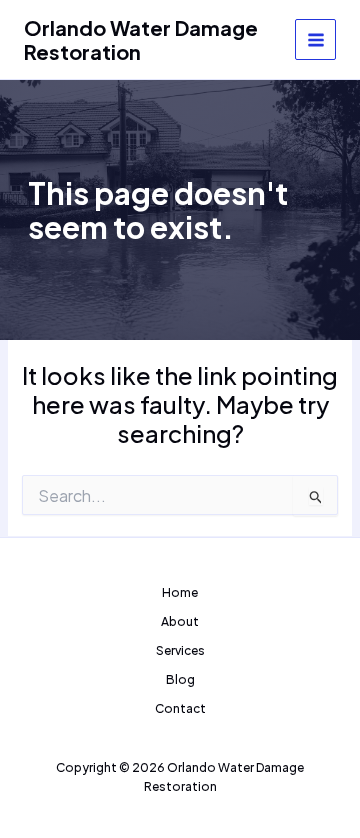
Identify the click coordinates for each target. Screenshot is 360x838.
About (180, 621)
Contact (180, 708)
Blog (180, 679)
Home (180, 592)
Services (180, 650)
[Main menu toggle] (315, 39)
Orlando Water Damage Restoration (141, 39)
